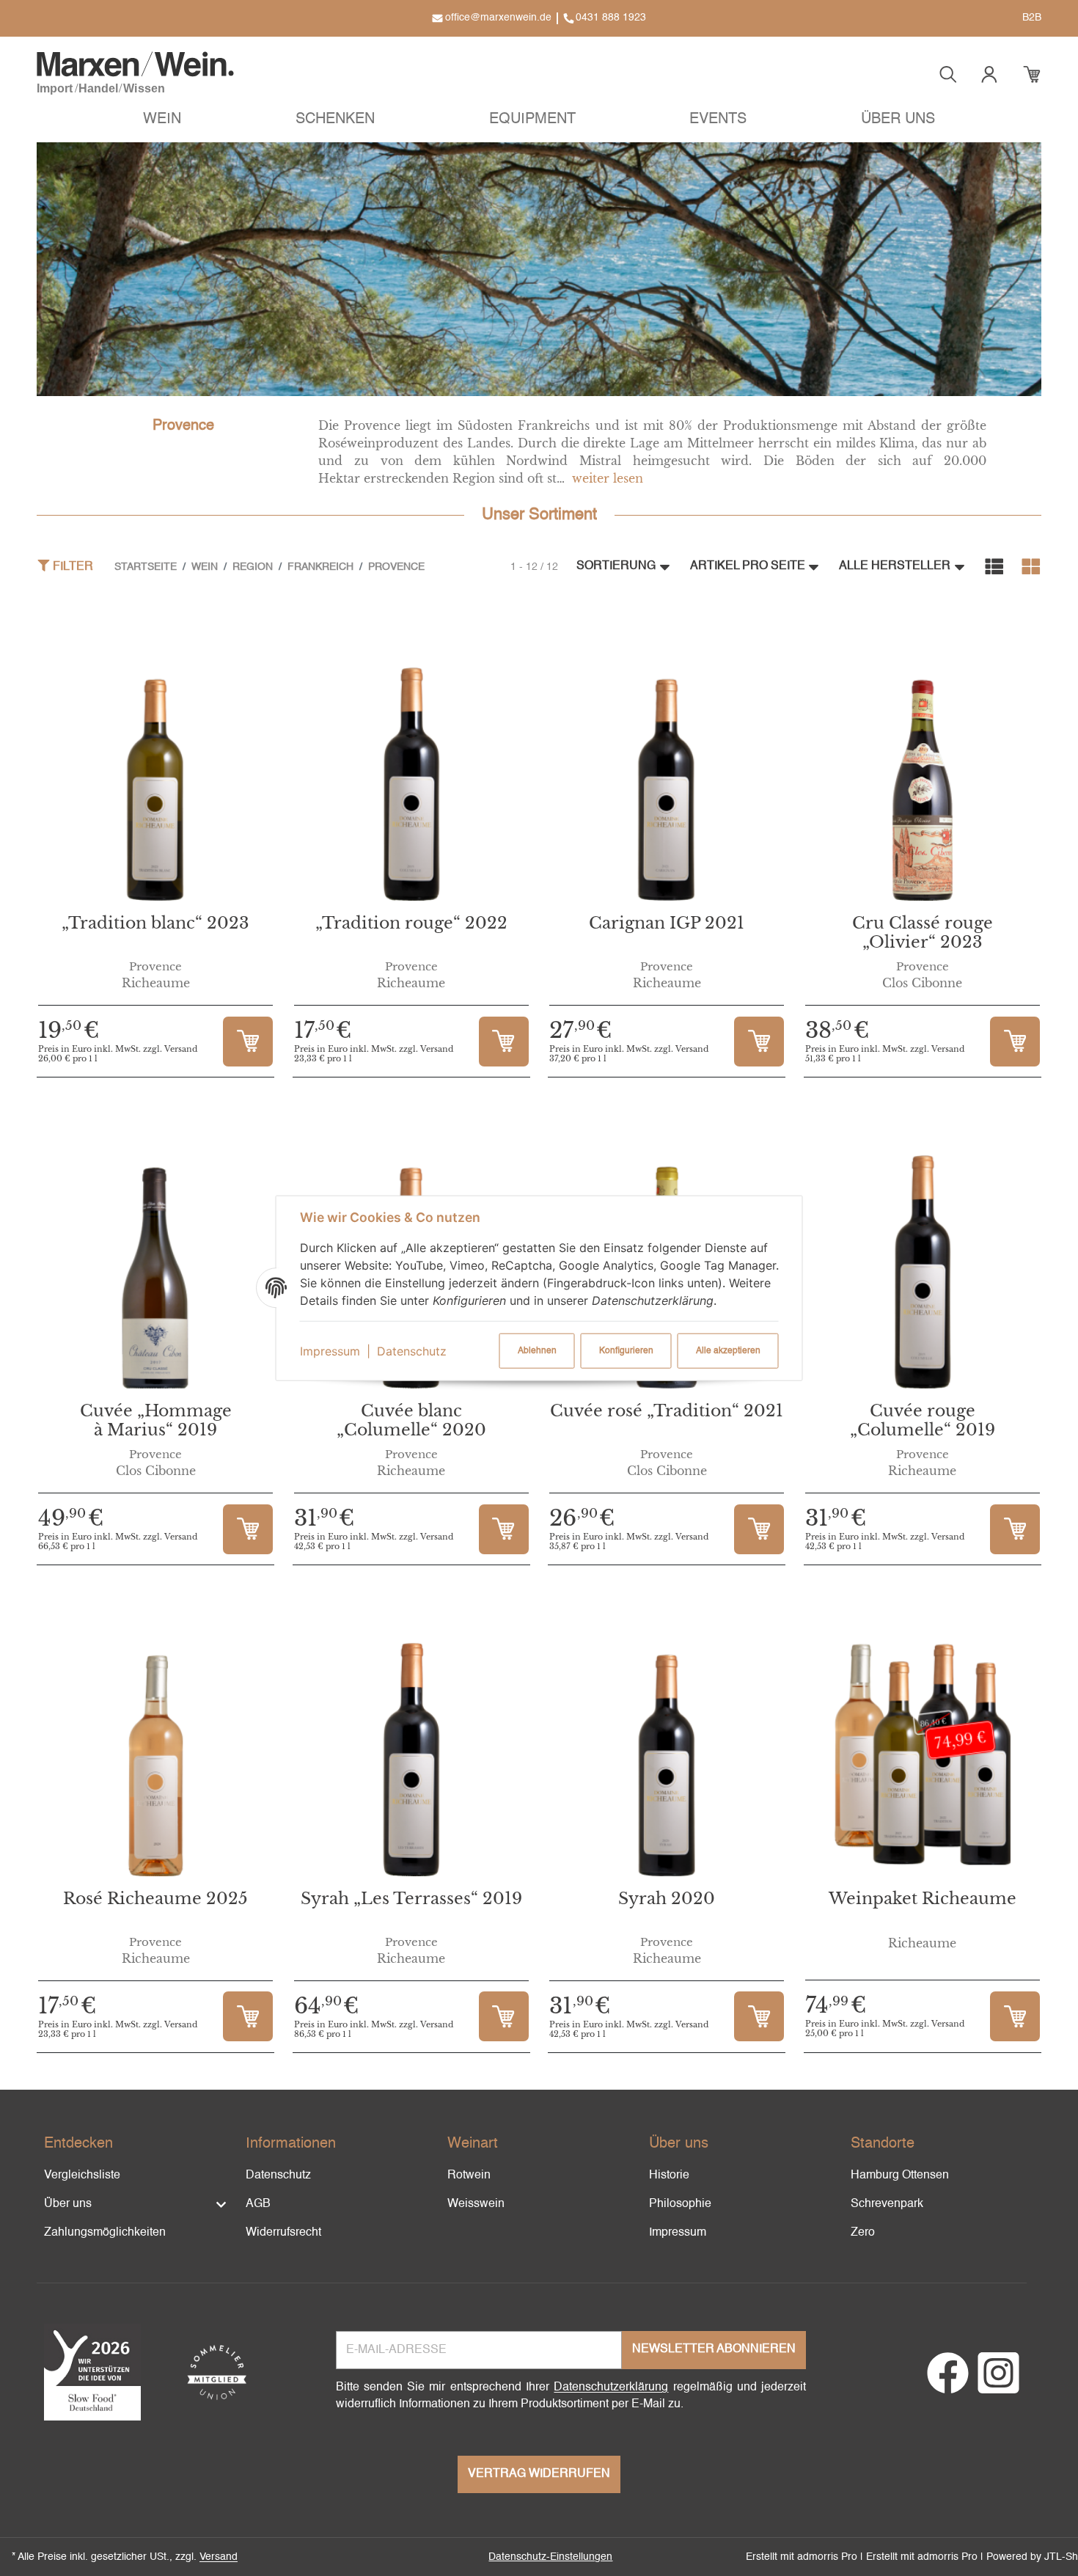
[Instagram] (998, 2382)
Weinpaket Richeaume (923, 1899)
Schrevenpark (887, 2204)
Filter (71, 567)
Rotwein (469, 2176)
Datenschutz (412, 1351)
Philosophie (680, 2204)
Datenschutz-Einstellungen (550, 2557)
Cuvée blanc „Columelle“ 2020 (411, 1420)
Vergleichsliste (82, 2176)
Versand (219, 2557)
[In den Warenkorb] (248, 1042)
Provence (155, 967)
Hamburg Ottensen (900, 2176)
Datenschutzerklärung (611, 2387)
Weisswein (476, 2204)
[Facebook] (948, 2382)
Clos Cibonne (922, 983)
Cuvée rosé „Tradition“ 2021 (667, 1411)
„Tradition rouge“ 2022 (411, 923)
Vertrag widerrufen (539, 2474)
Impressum (330, 1351)
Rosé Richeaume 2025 (155, 1899)
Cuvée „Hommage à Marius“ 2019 (156, 1420)
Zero (863, 2233)
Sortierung (616, 566)
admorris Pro (827, 2557)
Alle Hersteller (895, 566)
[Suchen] (948, 74)
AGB (258, 2204)
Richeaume (156, 983)
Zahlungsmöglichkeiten (105, 2233)
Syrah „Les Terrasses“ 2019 (411, 1899)
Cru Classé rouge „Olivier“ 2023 (923, 933)
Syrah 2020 (667, 1899)
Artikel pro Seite (748, 566)
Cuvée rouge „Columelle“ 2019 (923, 1420)
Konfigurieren (626, 1351)
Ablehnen (537, 1351)
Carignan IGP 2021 (667, 923)
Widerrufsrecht (283, 2233)
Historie (669, 2176)
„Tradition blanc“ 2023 (155, 923)
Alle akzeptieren (728, 1351)
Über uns (68, 2204)
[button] (162, 121)
